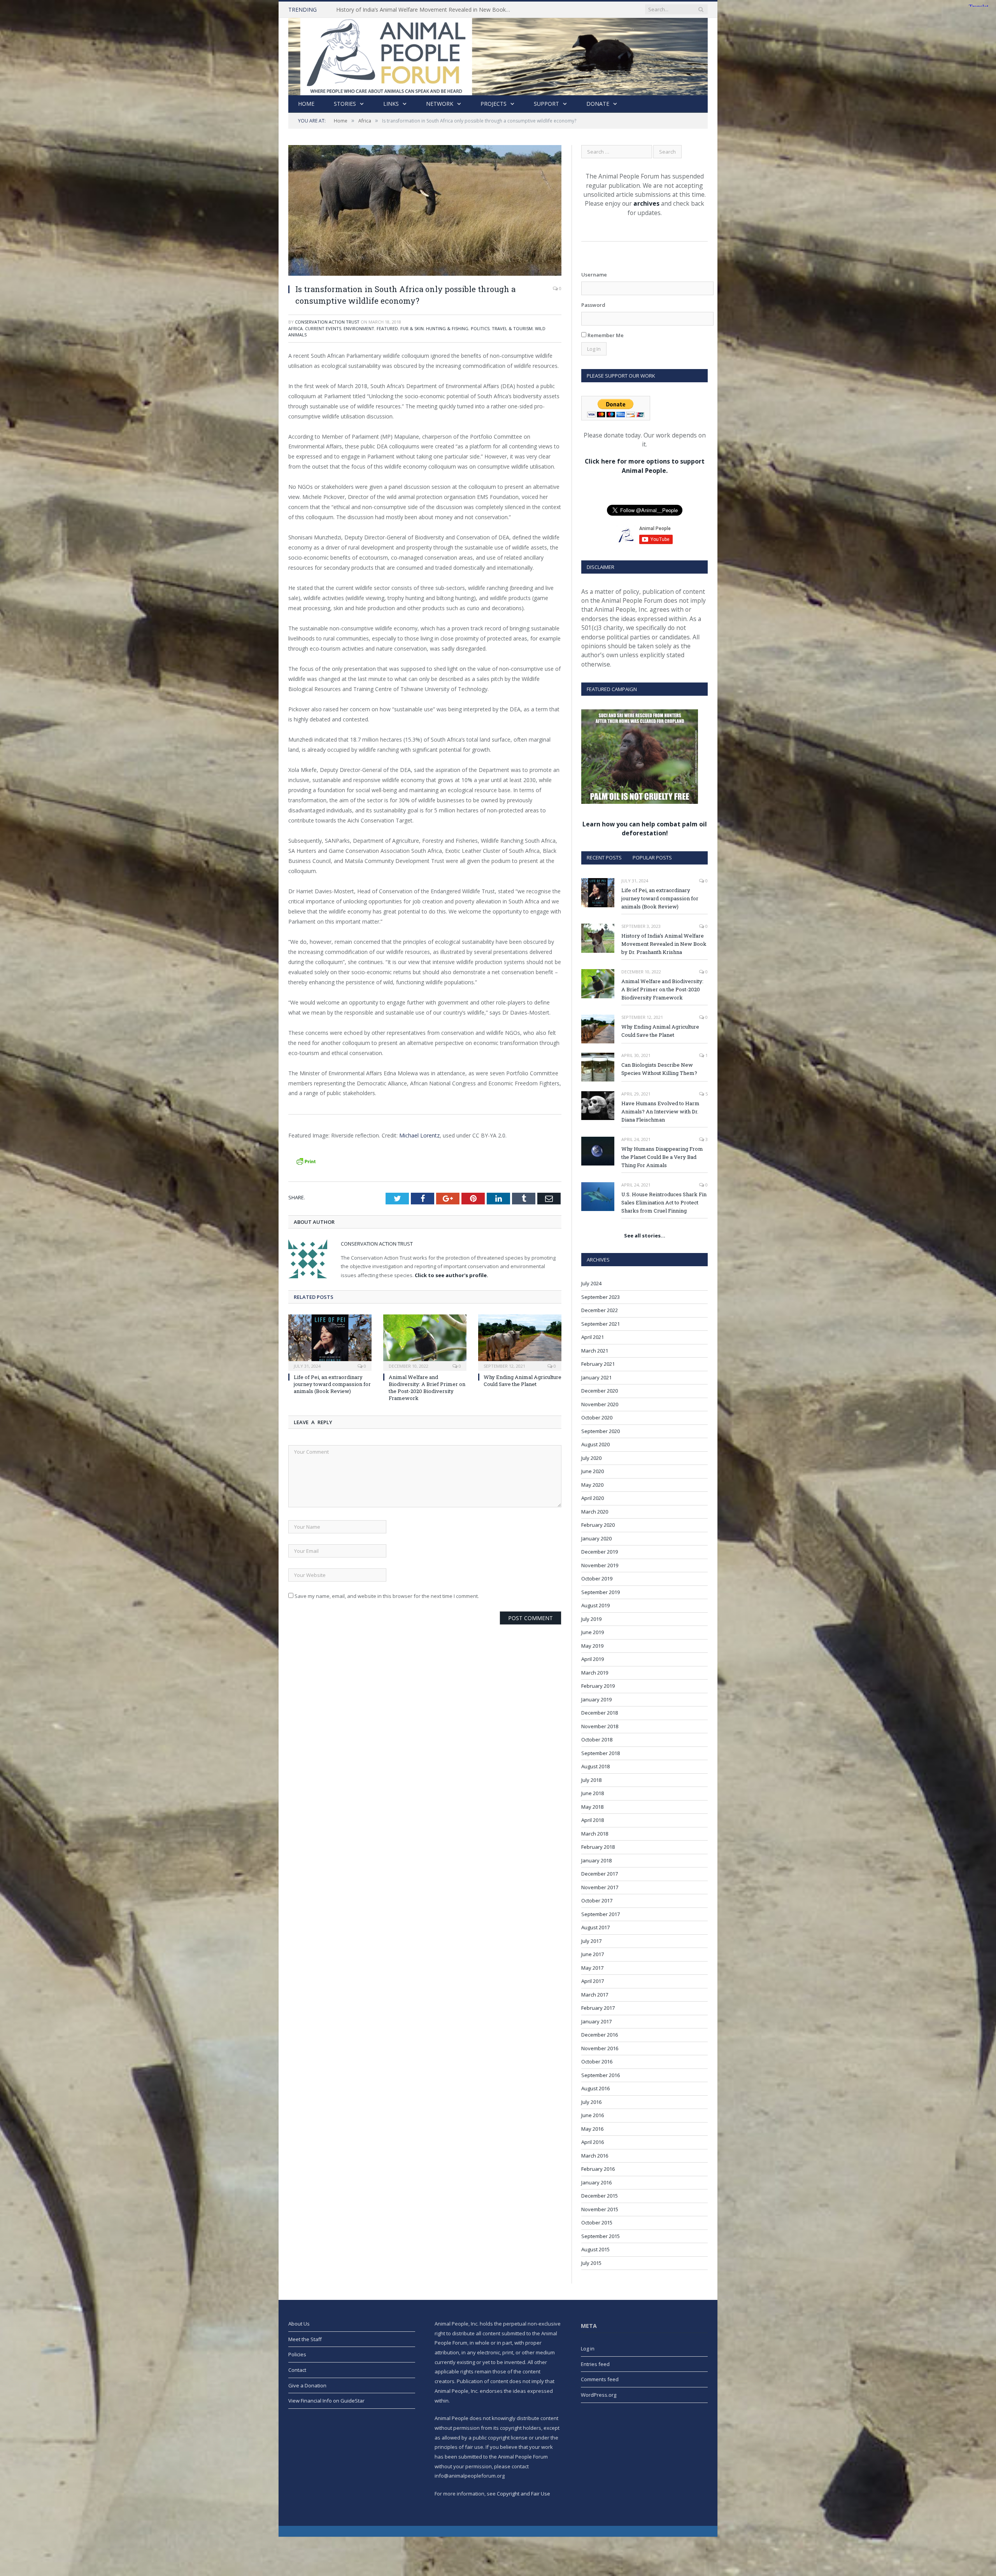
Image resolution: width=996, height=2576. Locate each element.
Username (594, 275)
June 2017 (593, 1954)
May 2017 (592, 1968)
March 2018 (595, 1834)
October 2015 (597, 2222)
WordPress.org (599, 2395)
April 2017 (593, 1981)
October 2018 (597, 1739)
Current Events (323, 328)
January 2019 (596, 1699)
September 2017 (601, 1914)
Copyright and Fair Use (523, 2494)
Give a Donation (307, 2385)
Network (440, 104)
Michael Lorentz (419, 1135)
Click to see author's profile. (452, 1275)
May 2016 (592, 2129)
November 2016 (600, 2048)
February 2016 (598, 2169)
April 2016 (593, 2142)
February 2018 (598, 1847)
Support (546, 104)
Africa (295, 328)
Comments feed (600, 2379)
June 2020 (593, 1471)
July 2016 (591, 2102)
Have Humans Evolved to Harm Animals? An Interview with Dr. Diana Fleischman (660, 1111)
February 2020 (598, 1525)
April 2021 (593, 1337)
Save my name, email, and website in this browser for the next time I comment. (387, 1596)
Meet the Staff (305, 2339)
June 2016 (593, 2115)
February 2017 (598, 2008)
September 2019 (601, 1592)
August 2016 (595, 2088)
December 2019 (600, 1552)
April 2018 (593, 1820)
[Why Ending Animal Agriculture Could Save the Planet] (520, 1342)
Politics (480, 328)
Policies (297, 2354)
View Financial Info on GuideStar (326, 2401)
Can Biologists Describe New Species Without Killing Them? (659, 1069)
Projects (494, 104)
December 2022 (600, 1310)
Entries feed (595, 2364)
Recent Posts (604, 857)
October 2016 (597, 2061)
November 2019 (600, 1565)
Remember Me (605, 335)
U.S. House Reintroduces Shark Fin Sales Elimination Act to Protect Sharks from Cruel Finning (664, 1202)
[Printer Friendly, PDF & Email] (306, 1160)
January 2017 (596, 2021)
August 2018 (595, 1766)
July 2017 (591, 1941)
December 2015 (600, 2196)
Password (593, 305)
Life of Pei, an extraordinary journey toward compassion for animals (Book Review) (332, 1384)
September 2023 (601, 1297)
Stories (345, 104)
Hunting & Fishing (447, 328)
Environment (359, 328)
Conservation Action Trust (327, 322)
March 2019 (595, 1673)
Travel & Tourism (512, 328)
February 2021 (598, 1364)
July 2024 (591, 1283)
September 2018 (601, 1753)
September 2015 (601, 2236)
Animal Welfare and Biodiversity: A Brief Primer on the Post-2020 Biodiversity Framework (426, 10)
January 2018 (596, 1860)
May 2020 (592, 1485)
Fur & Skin (412, 328)
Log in (588, 2348)
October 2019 (597, 1578)
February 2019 (598, 1686)
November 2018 (600, 1726)
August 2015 (595, 2249)
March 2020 (595, 1512)
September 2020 (601, 1431)
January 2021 (596, 1377)
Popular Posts (652, 857)
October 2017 (597, 1900)
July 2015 (591, 2263)
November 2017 (600, 1887)
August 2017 (595, 1927)
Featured (387, 328)
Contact (297, 2370)
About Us (299, 2324)
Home (306, 104)
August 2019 (595, 1605)
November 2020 (600, 1404)
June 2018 (593, 1793)
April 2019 (593, 1659)
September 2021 (601, 1324)
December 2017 (600, 1874)
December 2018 (600, 1713)
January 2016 (596, 2182)
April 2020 (593, 1498)
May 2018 (592, 1807)
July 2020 (591, 1458)
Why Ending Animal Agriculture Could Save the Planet (523, 1381)
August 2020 (595, 1444)
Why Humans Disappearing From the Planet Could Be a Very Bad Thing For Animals (662, 1157)
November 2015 (600, 2209)
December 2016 (600, 2035)
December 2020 (600, 1391)
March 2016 (595, 2156)
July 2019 (591, 1619)
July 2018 (591, 1780)
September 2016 (601, 2075)
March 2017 (595, 1995)
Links (391, 104)
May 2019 (592, 1646)
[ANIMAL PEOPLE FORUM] (498, 55)
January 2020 (596, 1538)
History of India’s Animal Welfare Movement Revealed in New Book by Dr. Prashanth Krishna (664, 944)
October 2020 (597, 1417)
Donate (598, 104)
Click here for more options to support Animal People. (645, 466)
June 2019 (593, 1632)
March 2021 (595, 1351)
